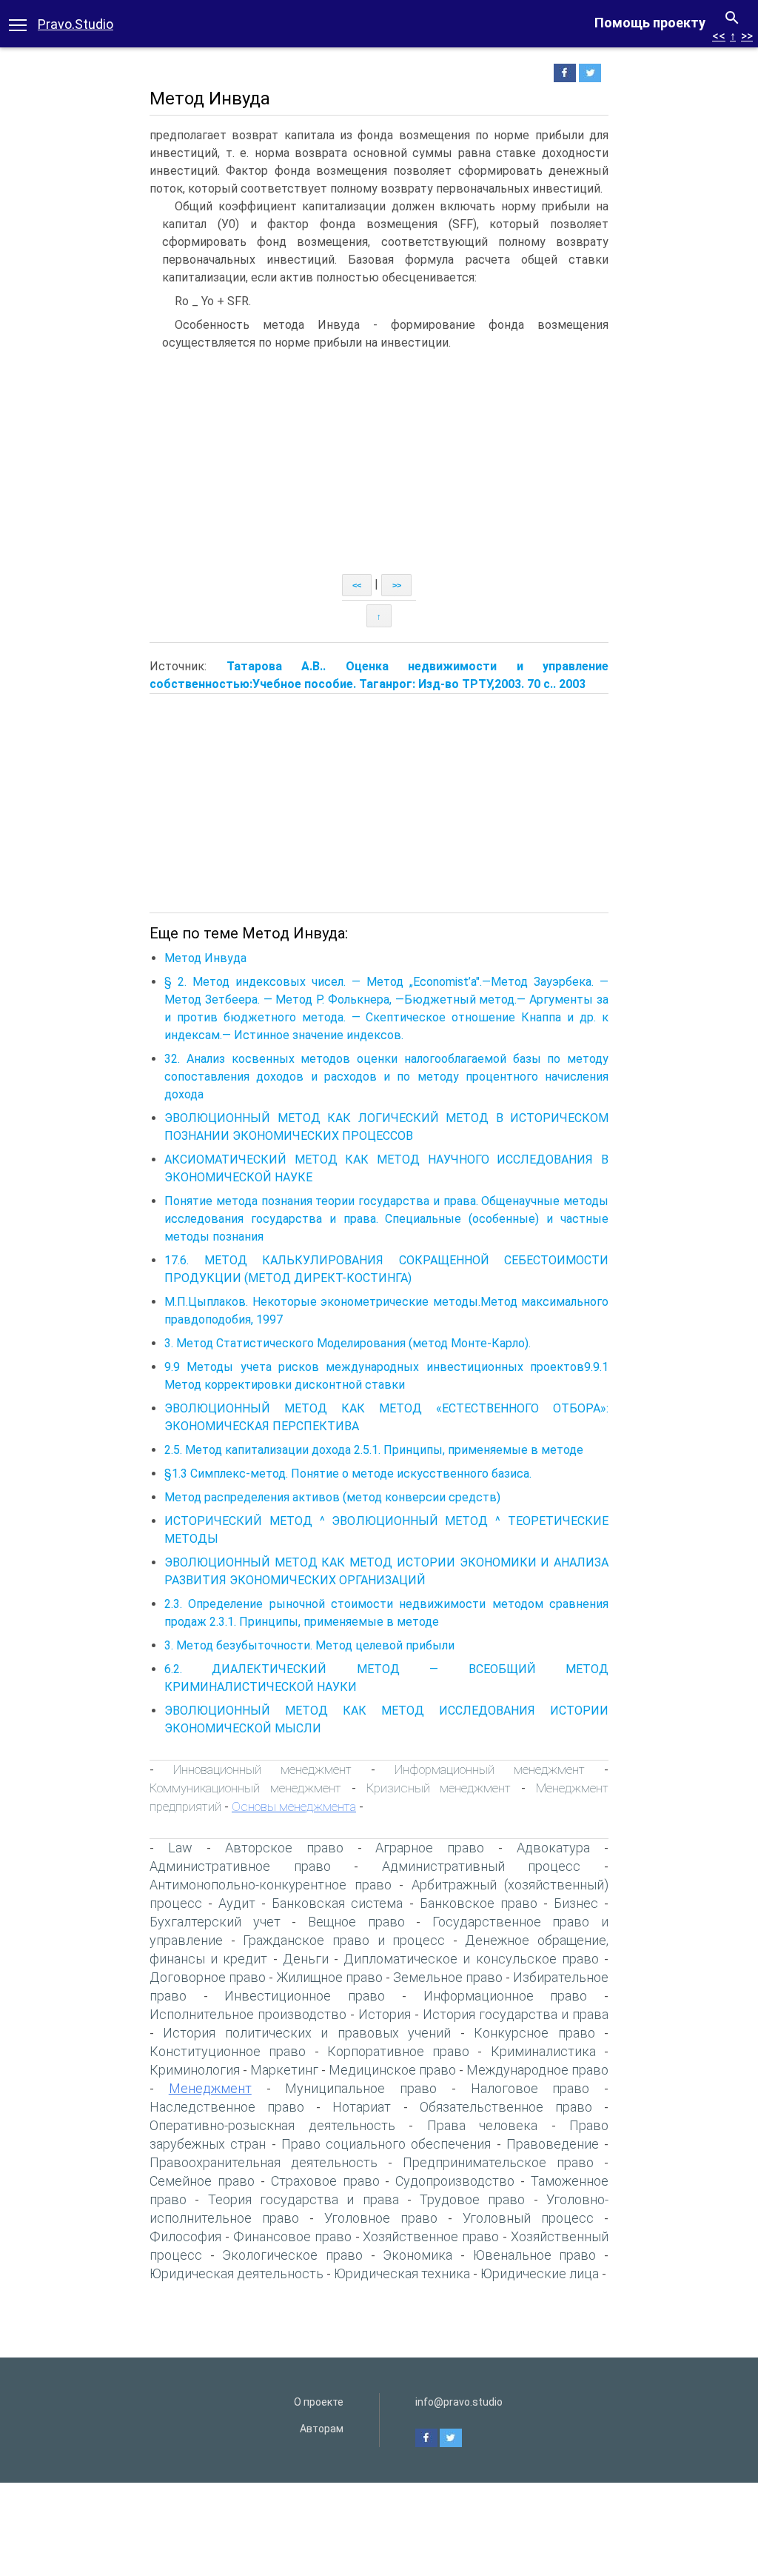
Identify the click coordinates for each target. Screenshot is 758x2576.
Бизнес (576, 1903)
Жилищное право (329, 1977)
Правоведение (553, 2144)
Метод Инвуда (205, 958)
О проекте (319, 2402)
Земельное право (448, 1977)
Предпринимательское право (498, 2162)
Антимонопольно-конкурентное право (271, 1885)
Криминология (195, 2070)
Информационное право (506, 1996)
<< (719, 36)
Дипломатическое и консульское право (471, 1959)
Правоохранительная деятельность (264, 2162)
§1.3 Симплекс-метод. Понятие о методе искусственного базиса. (348, 1474)
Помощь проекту (650, 23)
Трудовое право (472, 2199)
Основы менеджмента (294, 1806)
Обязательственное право (506, 2107)
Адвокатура (553, 1848)
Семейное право (202, 2181)
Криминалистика (543, 2051)
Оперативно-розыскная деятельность (272, 2125)
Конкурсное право (534, 2033)
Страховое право (325, 2181)
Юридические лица (540, 2273)
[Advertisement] (379, 463)
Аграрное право (430, 1848)
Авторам (322, 2429)
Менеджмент (210, 2088)
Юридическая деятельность (237, 2273)
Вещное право (356, 1922)
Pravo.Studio (76, 24)
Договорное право (208, 1977)
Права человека (483, 2125)
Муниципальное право (361, 2088)
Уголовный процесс (528, 2218)
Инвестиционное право (305, 1996)
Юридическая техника (402, 2273)
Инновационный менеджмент (262, 1769)
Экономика (417, 2255)
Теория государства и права (303, 2199)
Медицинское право (392, 2070)
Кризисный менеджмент (439, 1788)
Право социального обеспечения (386, 2144)
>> (747, 36)
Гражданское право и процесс (344, 1940)
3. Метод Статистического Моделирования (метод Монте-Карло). (348, 1343)
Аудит (237, 1903)
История (385, 2014)
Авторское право (284, 1848)
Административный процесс (482, 1866)
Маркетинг (284, 2070)
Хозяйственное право (431, 2236)
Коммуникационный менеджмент (245, 1788)
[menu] (18, 24)
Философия (185, 2236)
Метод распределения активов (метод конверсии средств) (332, 1497)
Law (180, 1848)
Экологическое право (292, 2255)
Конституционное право (228, 2051)
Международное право (537, 2070)
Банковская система (337, 1903)
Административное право (240, 1866)
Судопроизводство (455, 2181)
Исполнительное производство (248, 2014)
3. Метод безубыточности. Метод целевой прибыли (309, 1645)
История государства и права (516, 2014)
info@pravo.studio (459, 2402)
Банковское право (479, 1903)
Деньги (306, 1959)
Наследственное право (227, 2107)
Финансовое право (292, 2236)
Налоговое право (530, 2088)
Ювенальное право (535, 2255)
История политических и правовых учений (307, 2033)
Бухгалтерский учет (215, 1922)
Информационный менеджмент (490, 1769)
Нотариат (362, 2107)
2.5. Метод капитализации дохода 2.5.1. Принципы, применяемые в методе (374, 1450)
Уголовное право (381, 2218)
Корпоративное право (398, 2051)
